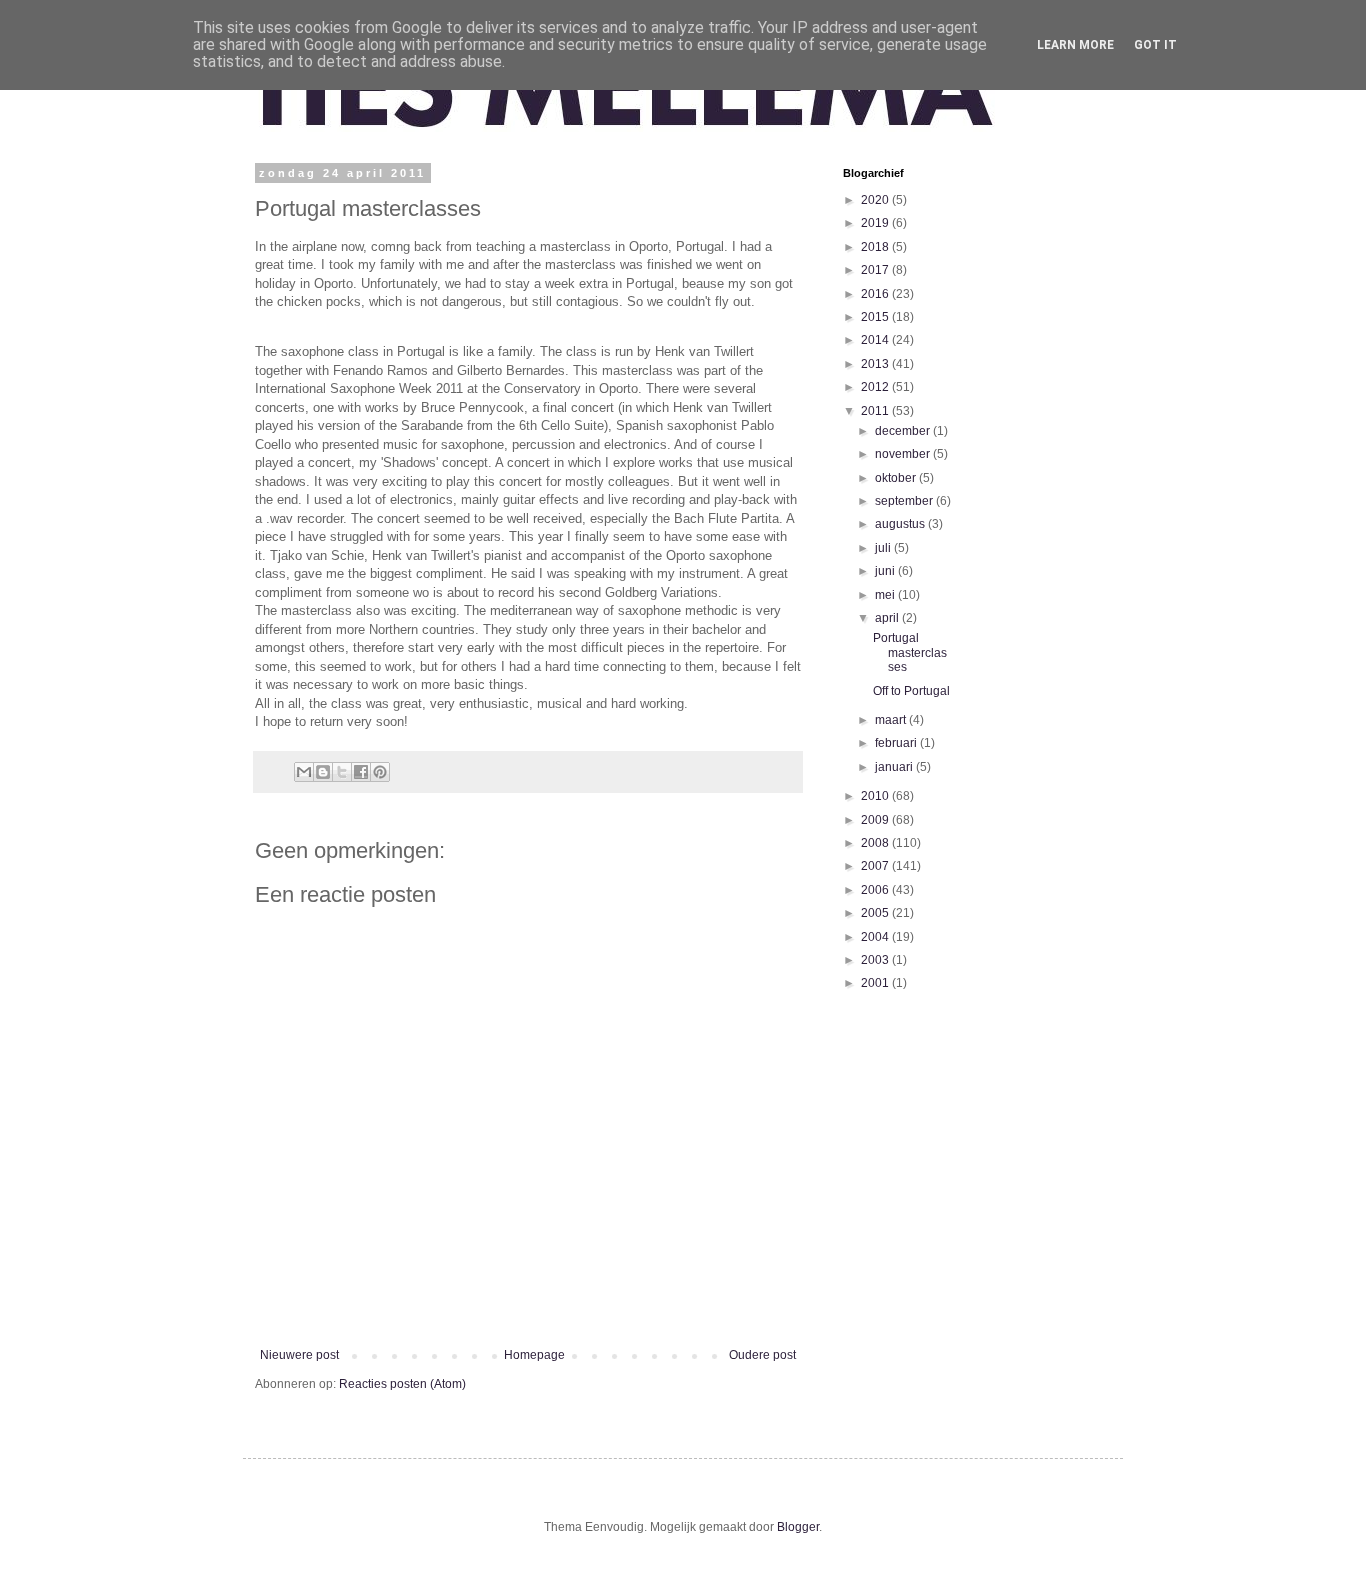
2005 (876, 913)
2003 (876, 960)
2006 (876, 890)
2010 (876, 796)
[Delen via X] (342, 772)
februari (897, 743)
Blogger (798, 1527)
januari (895, 767)
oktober (897, 478)
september (905, 501)
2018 (876, 247)
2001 (876, 983)
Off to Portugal (911, 691)
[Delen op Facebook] (361, 772)
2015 (876, 317)
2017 (876, 270)
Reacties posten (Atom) (402, 1384)
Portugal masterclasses (910, 652)
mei (886, 595)
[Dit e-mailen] (304, 772)
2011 (876, 411)
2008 (876, 843)
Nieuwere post (299, 1355)
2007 (876, 866)
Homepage (534, 1355)
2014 (876, 340)
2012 (876, 387)
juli (884, 548)
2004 (876, 937)
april (888, 618)
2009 (876, 820)
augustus (901, 524)
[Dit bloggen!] (323, 772)
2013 (876, 364)
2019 (876, 223)
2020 (876, 200)
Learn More (1075, 45)
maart (892, 720)
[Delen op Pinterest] (380, 772)
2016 (876, 294)
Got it (1155, 45)
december (904, 431)
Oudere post (762, 1355)
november (904, 454)
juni (886, 571)
